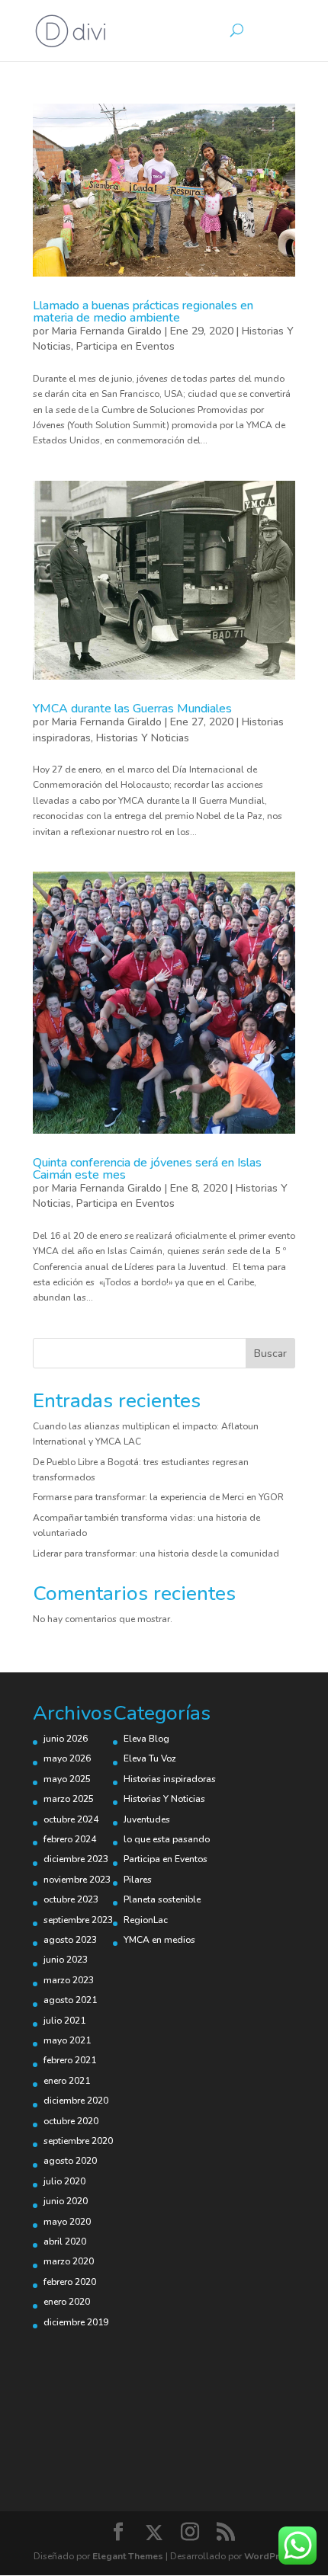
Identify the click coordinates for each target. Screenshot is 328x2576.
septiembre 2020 (78, 2141)
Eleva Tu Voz (150, 1758)
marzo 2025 (69, 1799)
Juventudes (147, 1819)
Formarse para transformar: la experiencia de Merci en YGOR (158, 1497)
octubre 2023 (71, 1899)
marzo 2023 (69, 1980)
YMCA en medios (159, 1940)
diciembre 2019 (76, 2322)
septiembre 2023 (78, 1920)
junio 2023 (66, 1960)
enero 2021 (67, 2081)
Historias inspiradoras (170, 1779)
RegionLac (146, 1920)
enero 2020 (67, 2302)
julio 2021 (64, 2021)
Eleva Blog (146, 1739)
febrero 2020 (70, 2282)
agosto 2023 (70, 1940)
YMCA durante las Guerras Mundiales (132, 709)
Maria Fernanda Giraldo (107, 331)
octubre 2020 (71, 2121)
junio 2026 (66, 1739)
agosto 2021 (70, 2000)
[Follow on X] (154, 2533)
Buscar (270, 1354)
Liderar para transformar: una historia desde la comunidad (156, 1554)
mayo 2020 (67, 2222)
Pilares (138, 1880)
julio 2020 (64, 2181)
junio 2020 (66, 2201)
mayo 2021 (67, 2040)
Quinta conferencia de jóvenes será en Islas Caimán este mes (147, 1169)
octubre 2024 (71, 1819)
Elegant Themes (128, 2556)
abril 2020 (65, 2242)
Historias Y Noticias (143, 738)
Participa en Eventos (125, 346)
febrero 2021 (70, 2060)
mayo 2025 (67, 1779)
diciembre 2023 (76, 1859)
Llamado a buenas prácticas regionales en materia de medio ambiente (143, 312)
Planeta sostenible (162, 1899)
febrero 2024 (70, 1839)
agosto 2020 (70, 2161)
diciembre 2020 (76, 2101)
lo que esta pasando (167, 1839)
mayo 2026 (67, 1758)
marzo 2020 (69, 2261)
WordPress (270, 2556)
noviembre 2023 (77, 1880)
